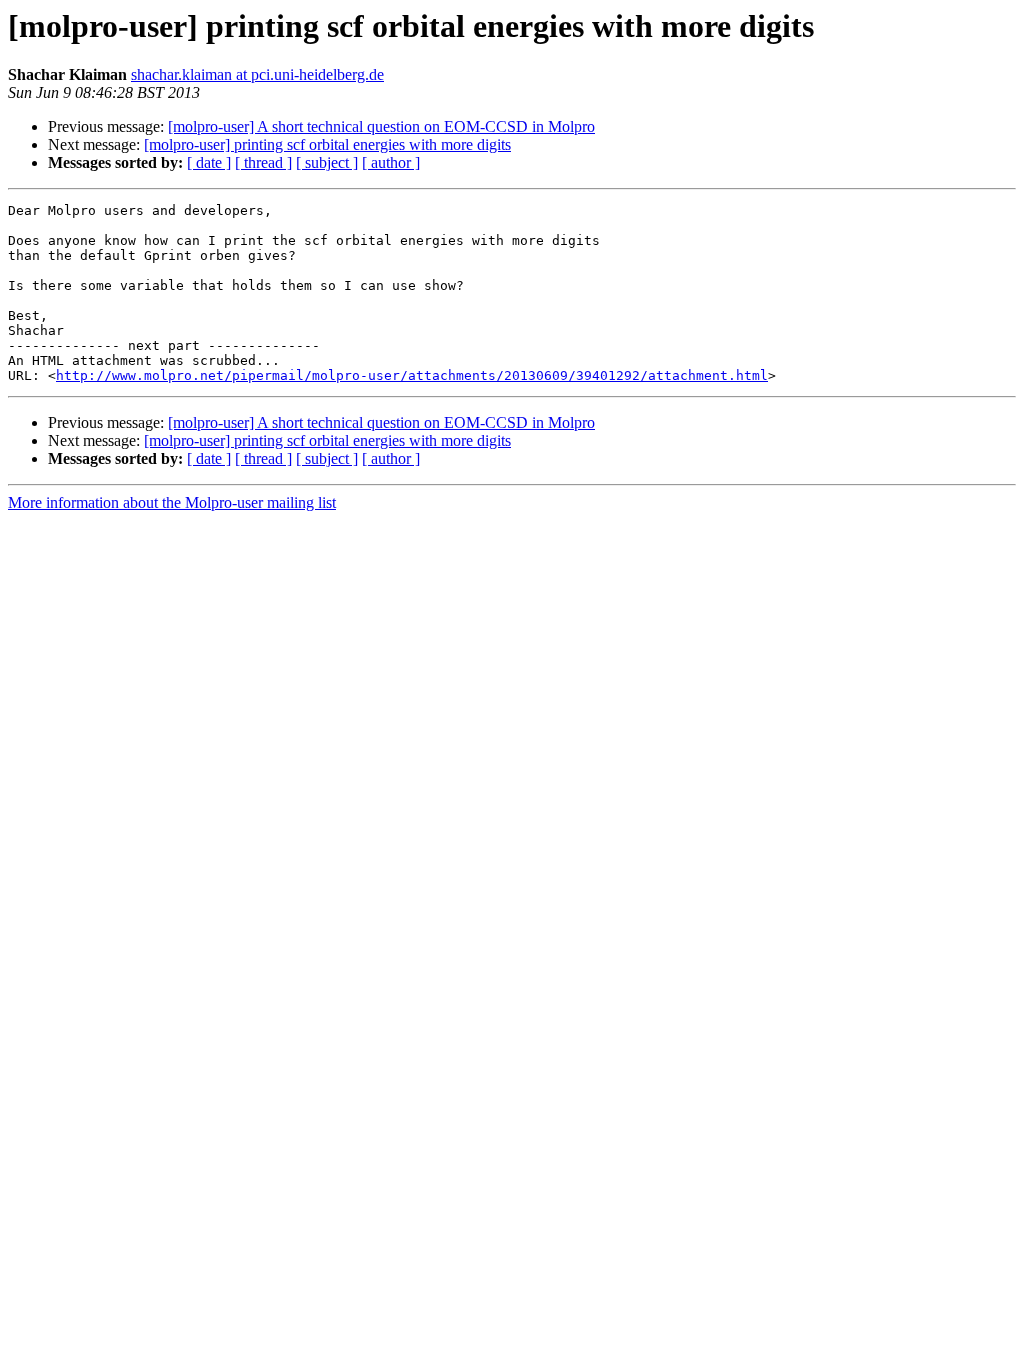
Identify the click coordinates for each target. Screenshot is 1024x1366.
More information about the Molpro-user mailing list (172, 502)
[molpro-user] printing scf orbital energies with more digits (327, 144)
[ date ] (209, 162)
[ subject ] (327, 162)
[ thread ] (263, 162)
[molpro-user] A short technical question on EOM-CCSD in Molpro (381, 126)
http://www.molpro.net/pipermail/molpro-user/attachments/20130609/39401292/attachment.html (412, 375)
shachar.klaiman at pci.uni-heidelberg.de (257, 74)
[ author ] (391, 162)
